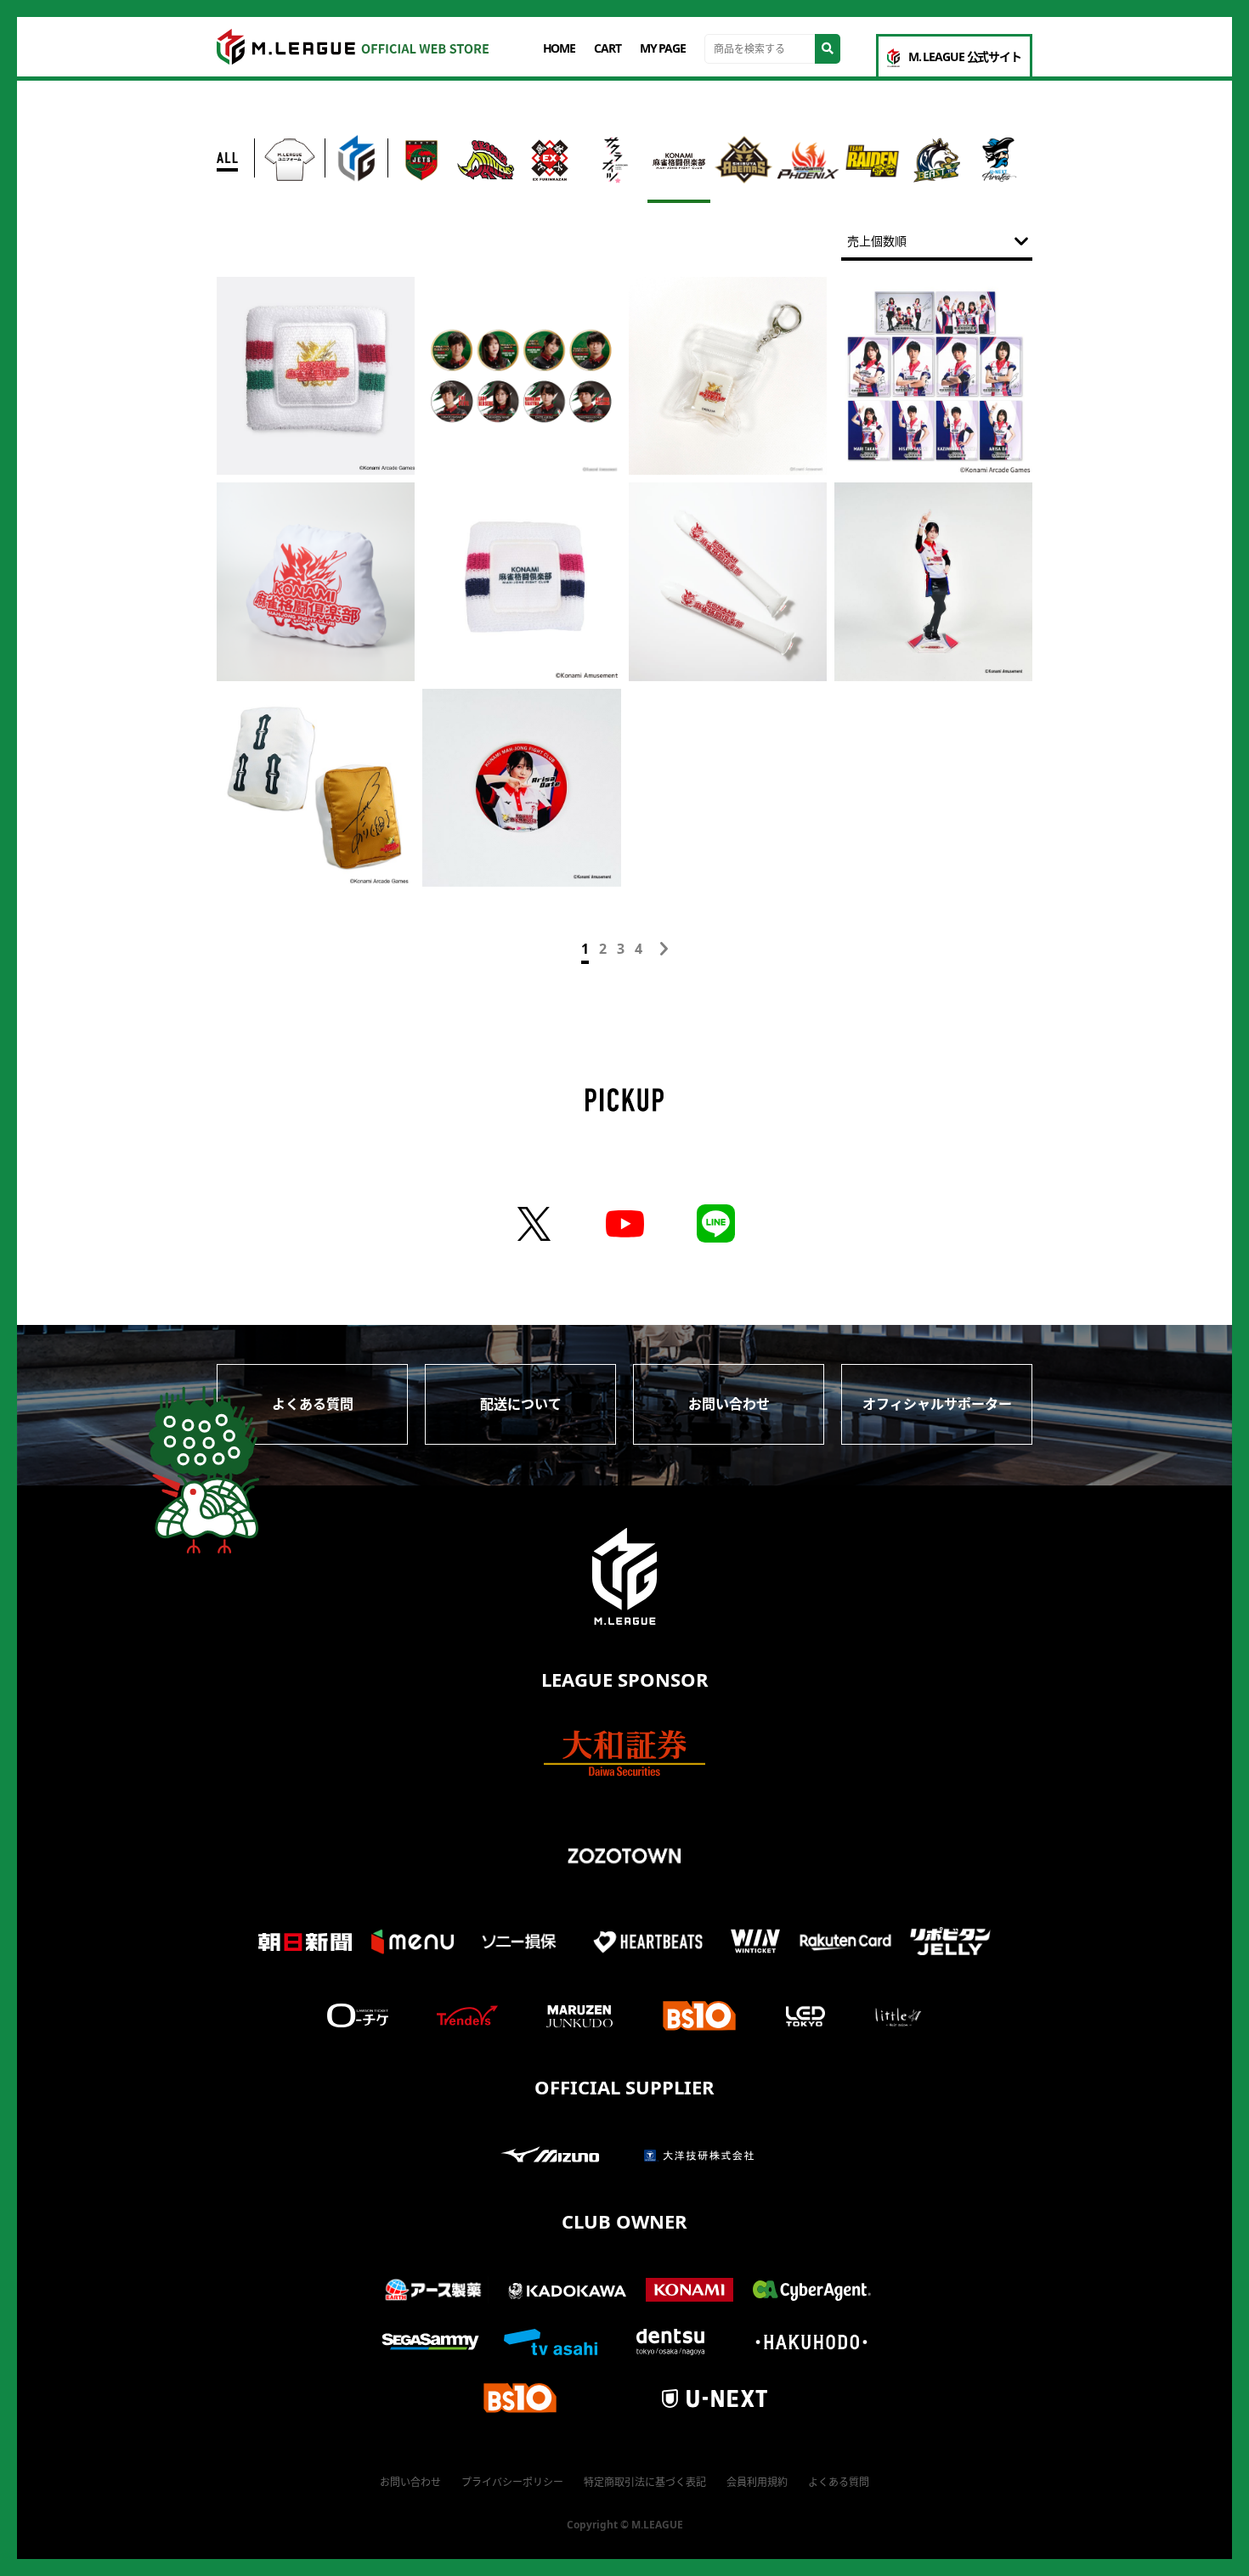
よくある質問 (313, 1404)
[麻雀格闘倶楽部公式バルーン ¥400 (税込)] (728, 581)
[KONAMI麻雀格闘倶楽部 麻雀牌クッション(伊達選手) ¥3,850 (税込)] (316, 788)
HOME (560, 48)
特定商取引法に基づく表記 (645, 2482)
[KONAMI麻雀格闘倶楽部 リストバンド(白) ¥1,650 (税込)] (316, 376)
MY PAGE (663, 48)
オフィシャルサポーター (937, 1404)
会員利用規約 (757, 2482)
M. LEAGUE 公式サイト (965, 56)
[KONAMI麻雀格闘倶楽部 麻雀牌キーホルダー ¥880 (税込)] (728, 376)
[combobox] (937, 241)
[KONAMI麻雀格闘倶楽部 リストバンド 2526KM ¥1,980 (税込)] (521, 581)
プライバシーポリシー (512, 2482)
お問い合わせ (729, 1404)
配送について (521, 1404)
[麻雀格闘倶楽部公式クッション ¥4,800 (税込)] (316, 581)
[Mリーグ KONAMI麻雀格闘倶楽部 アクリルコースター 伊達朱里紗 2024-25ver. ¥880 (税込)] (521, 788)
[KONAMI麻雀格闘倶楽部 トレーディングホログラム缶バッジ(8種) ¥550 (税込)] (521, 376)
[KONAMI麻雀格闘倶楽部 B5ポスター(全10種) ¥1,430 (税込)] (933, 376)
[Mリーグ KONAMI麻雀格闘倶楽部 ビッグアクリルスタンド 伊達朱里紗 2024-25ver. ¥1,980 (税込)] (933, 581)
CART (608, 48)
